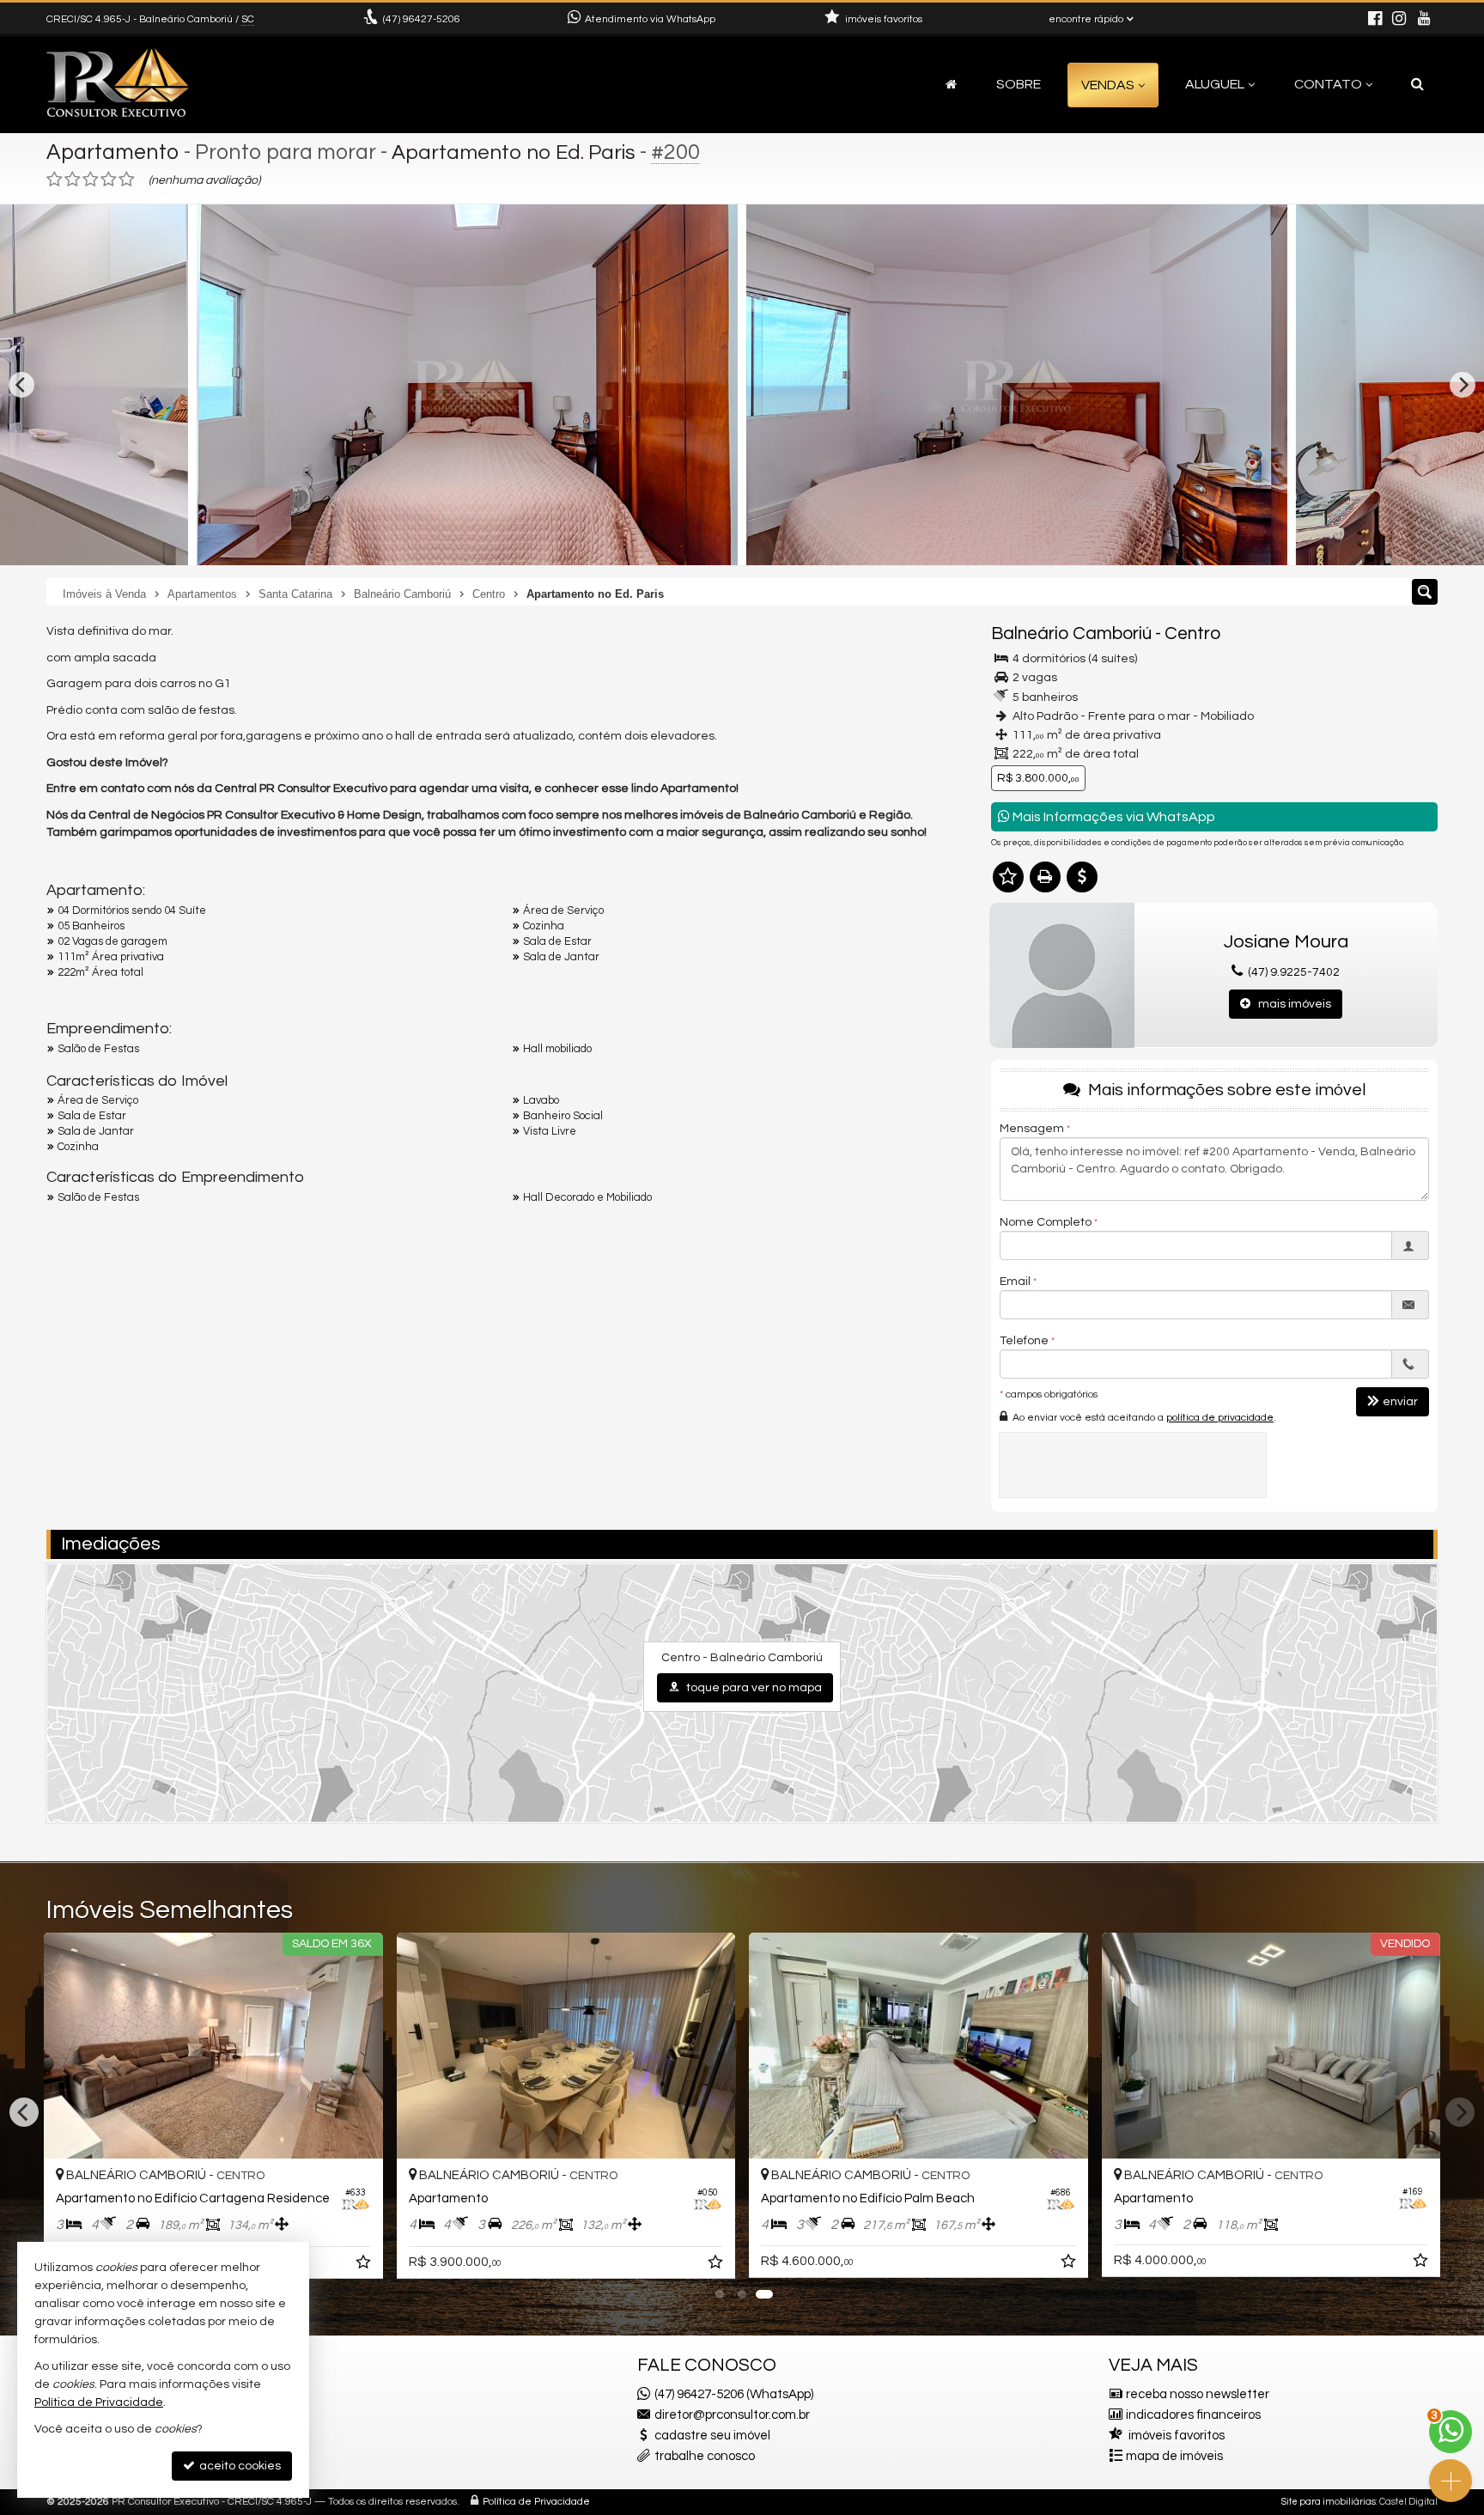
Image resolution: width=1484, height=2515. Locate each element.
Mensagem (1032, 1129)
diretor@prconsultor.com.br (732, 2415)
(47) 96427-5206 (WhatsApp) (734, 2394)
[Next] (1463, 385)
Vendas (1108, 85)
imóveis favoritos (1177, 2436)
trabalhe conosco (705, 2456)
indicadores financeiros (1193, 2415)
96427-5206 (422, 19)
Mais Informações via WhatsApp (1113, 817)
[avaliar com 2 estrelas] (73, 180)
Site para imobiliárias (1329, 2502)
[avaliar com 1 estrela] (55, 180)
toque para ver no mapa (753, 1688)
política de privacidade (1220, 1418)
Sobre (1019, 84)
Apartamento (113, 152)
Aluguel (1215, 84)
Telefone (1024, 1341)
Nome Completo (1046, 1222)
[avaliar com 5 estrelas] (127, 180)
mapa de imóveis (1174, 2456)
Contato (1328, 84)
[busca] (1417, 84)
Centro (1192, 633)
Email (1015, 1282)
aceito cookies (239, 2466)
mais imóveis (1291, 1004)
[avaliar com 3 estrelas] (91, 180)
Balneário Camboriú (1071, 633)
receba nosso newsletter (1198, 2394)
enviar (1400, 1402)
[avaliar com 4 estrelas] (109, 180)
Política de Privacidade (536, 2502)
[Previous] (21, 385)
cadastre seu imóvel (712, 2436)
